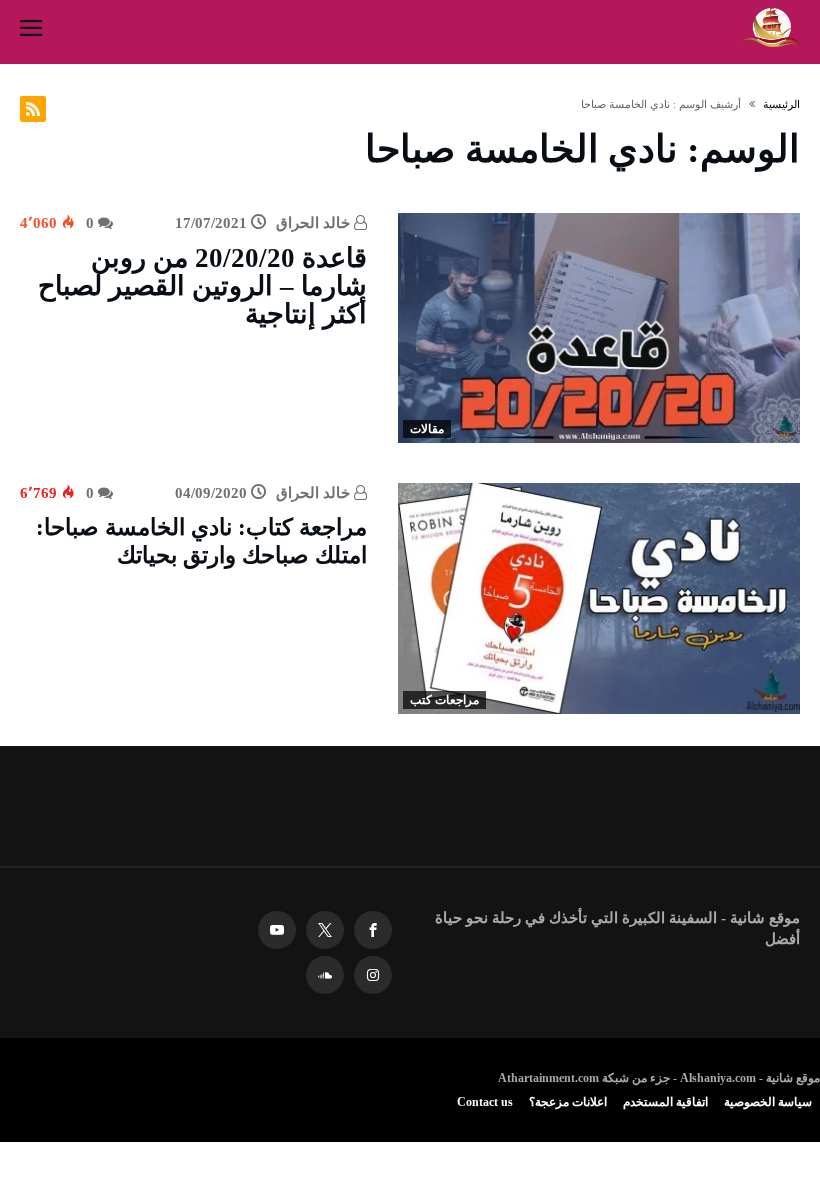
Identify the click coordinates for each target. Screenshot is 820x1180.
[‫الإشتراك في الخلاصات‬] (33, 109)
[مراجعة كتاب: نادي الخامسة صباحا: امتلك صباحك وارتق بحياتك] (599, 598)
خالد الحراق (315, 223)
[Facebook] (373, 930)
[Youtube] (277, 930)
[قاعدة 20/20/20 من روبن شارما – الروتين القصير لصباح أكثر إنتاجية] (599, 328)
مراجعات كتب (444, 700)
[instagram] (373, 975)
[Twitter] (325, 930)
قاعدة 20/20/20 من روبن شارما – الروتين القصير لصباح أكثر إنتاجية (202, 286)
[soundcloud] (325, 975)
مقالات (427, 429)
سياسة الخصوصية (768, 1102)
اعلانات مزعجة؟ (568, 1102)
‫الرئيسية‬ (781, 104)
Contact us (485, 1102)
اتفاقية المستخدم (665, 1102)
